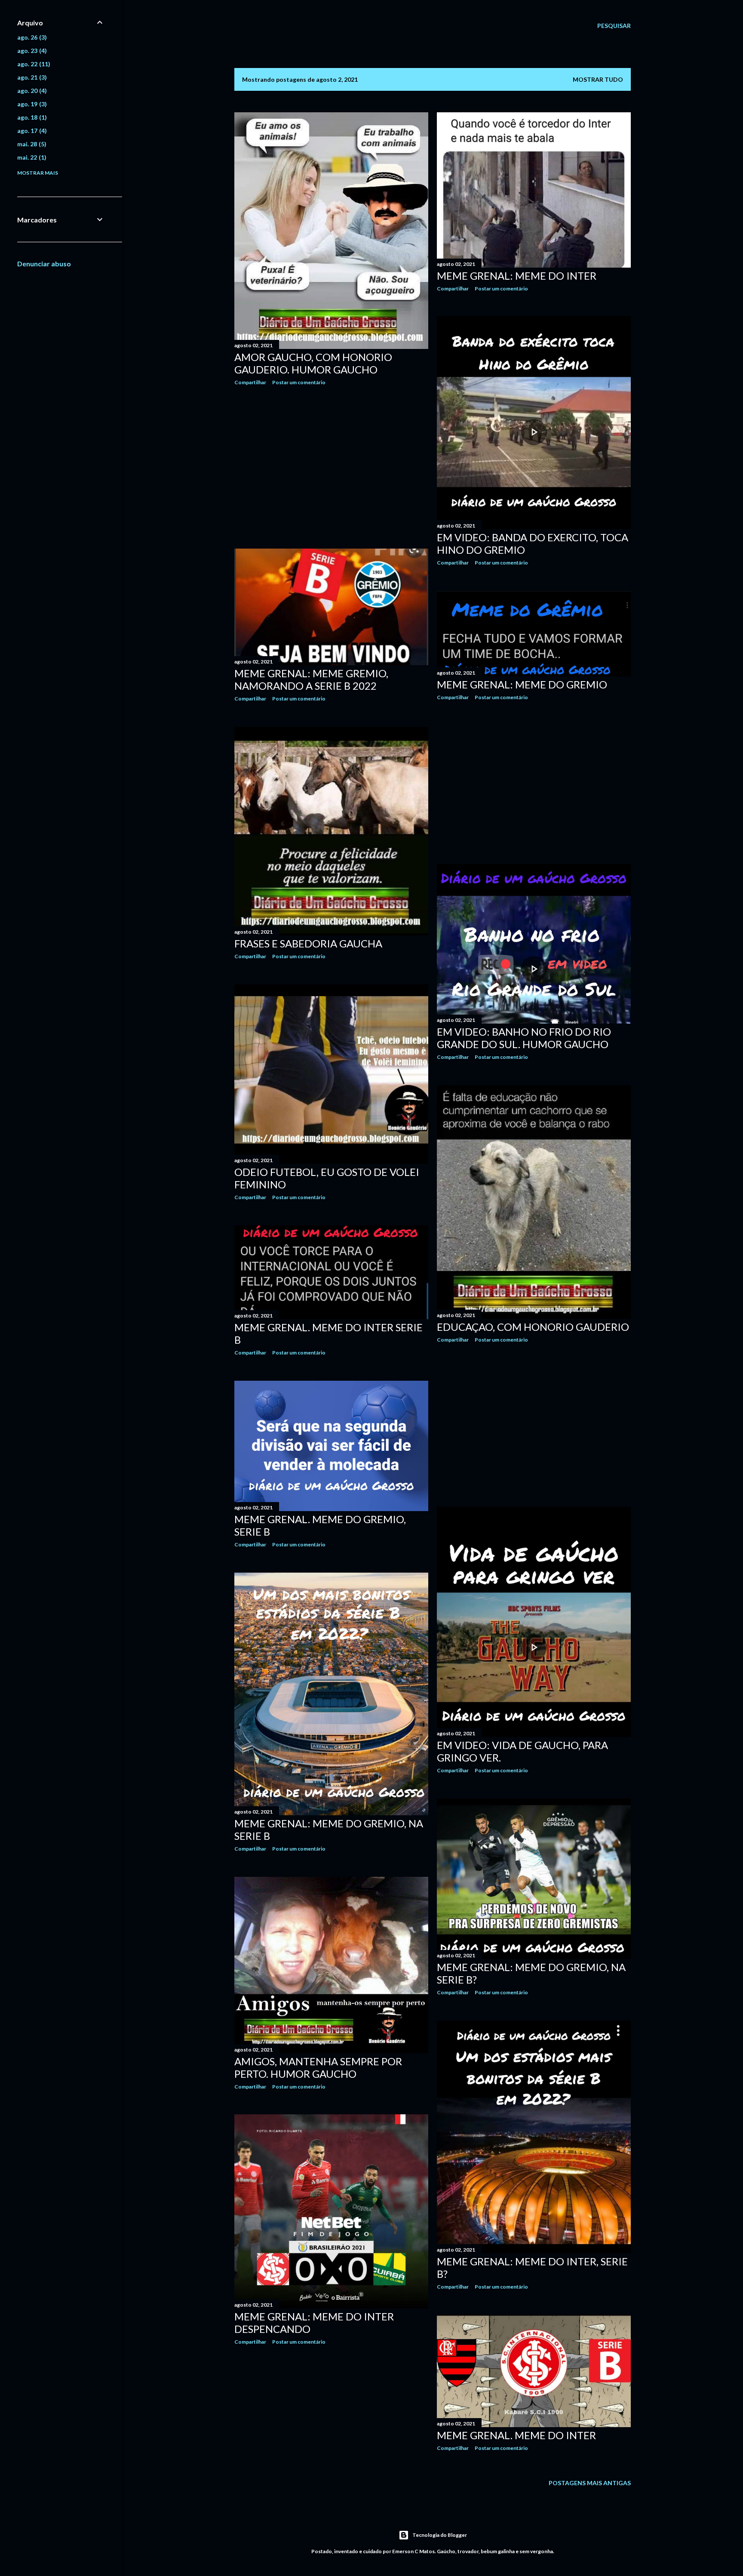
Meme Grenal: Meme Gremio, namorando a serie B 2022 (311, 679)
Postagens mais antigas (590, 2483)
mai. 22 (31, 157)
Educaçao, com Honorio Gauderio (533, 1327)
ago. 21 (31, 77)
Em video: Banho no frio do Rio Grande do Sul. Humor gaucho (524, 1038)
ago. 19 (31, 104)
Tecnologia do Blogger (440, 2535)
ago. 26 (31, 37)
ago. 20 (31, 91)
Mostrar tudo (598, 79)
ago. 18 (31, 117)
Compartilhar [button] (250, 382)
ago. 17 (31, 131)
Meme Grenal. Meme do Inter (516, 2435)
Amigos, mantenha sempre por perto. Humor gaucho (318, 2067)
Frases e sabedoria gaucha (308, 943)
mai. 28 (31, 144)
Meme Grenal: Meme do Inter (517, 276)
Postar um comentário (299, 382)
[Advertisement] (331, 467)
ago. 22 (33, 64)
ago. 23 (31, 51)
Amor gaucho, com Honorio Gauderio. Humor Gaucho (313, 363)
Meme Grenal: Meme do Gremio (522, 684)
